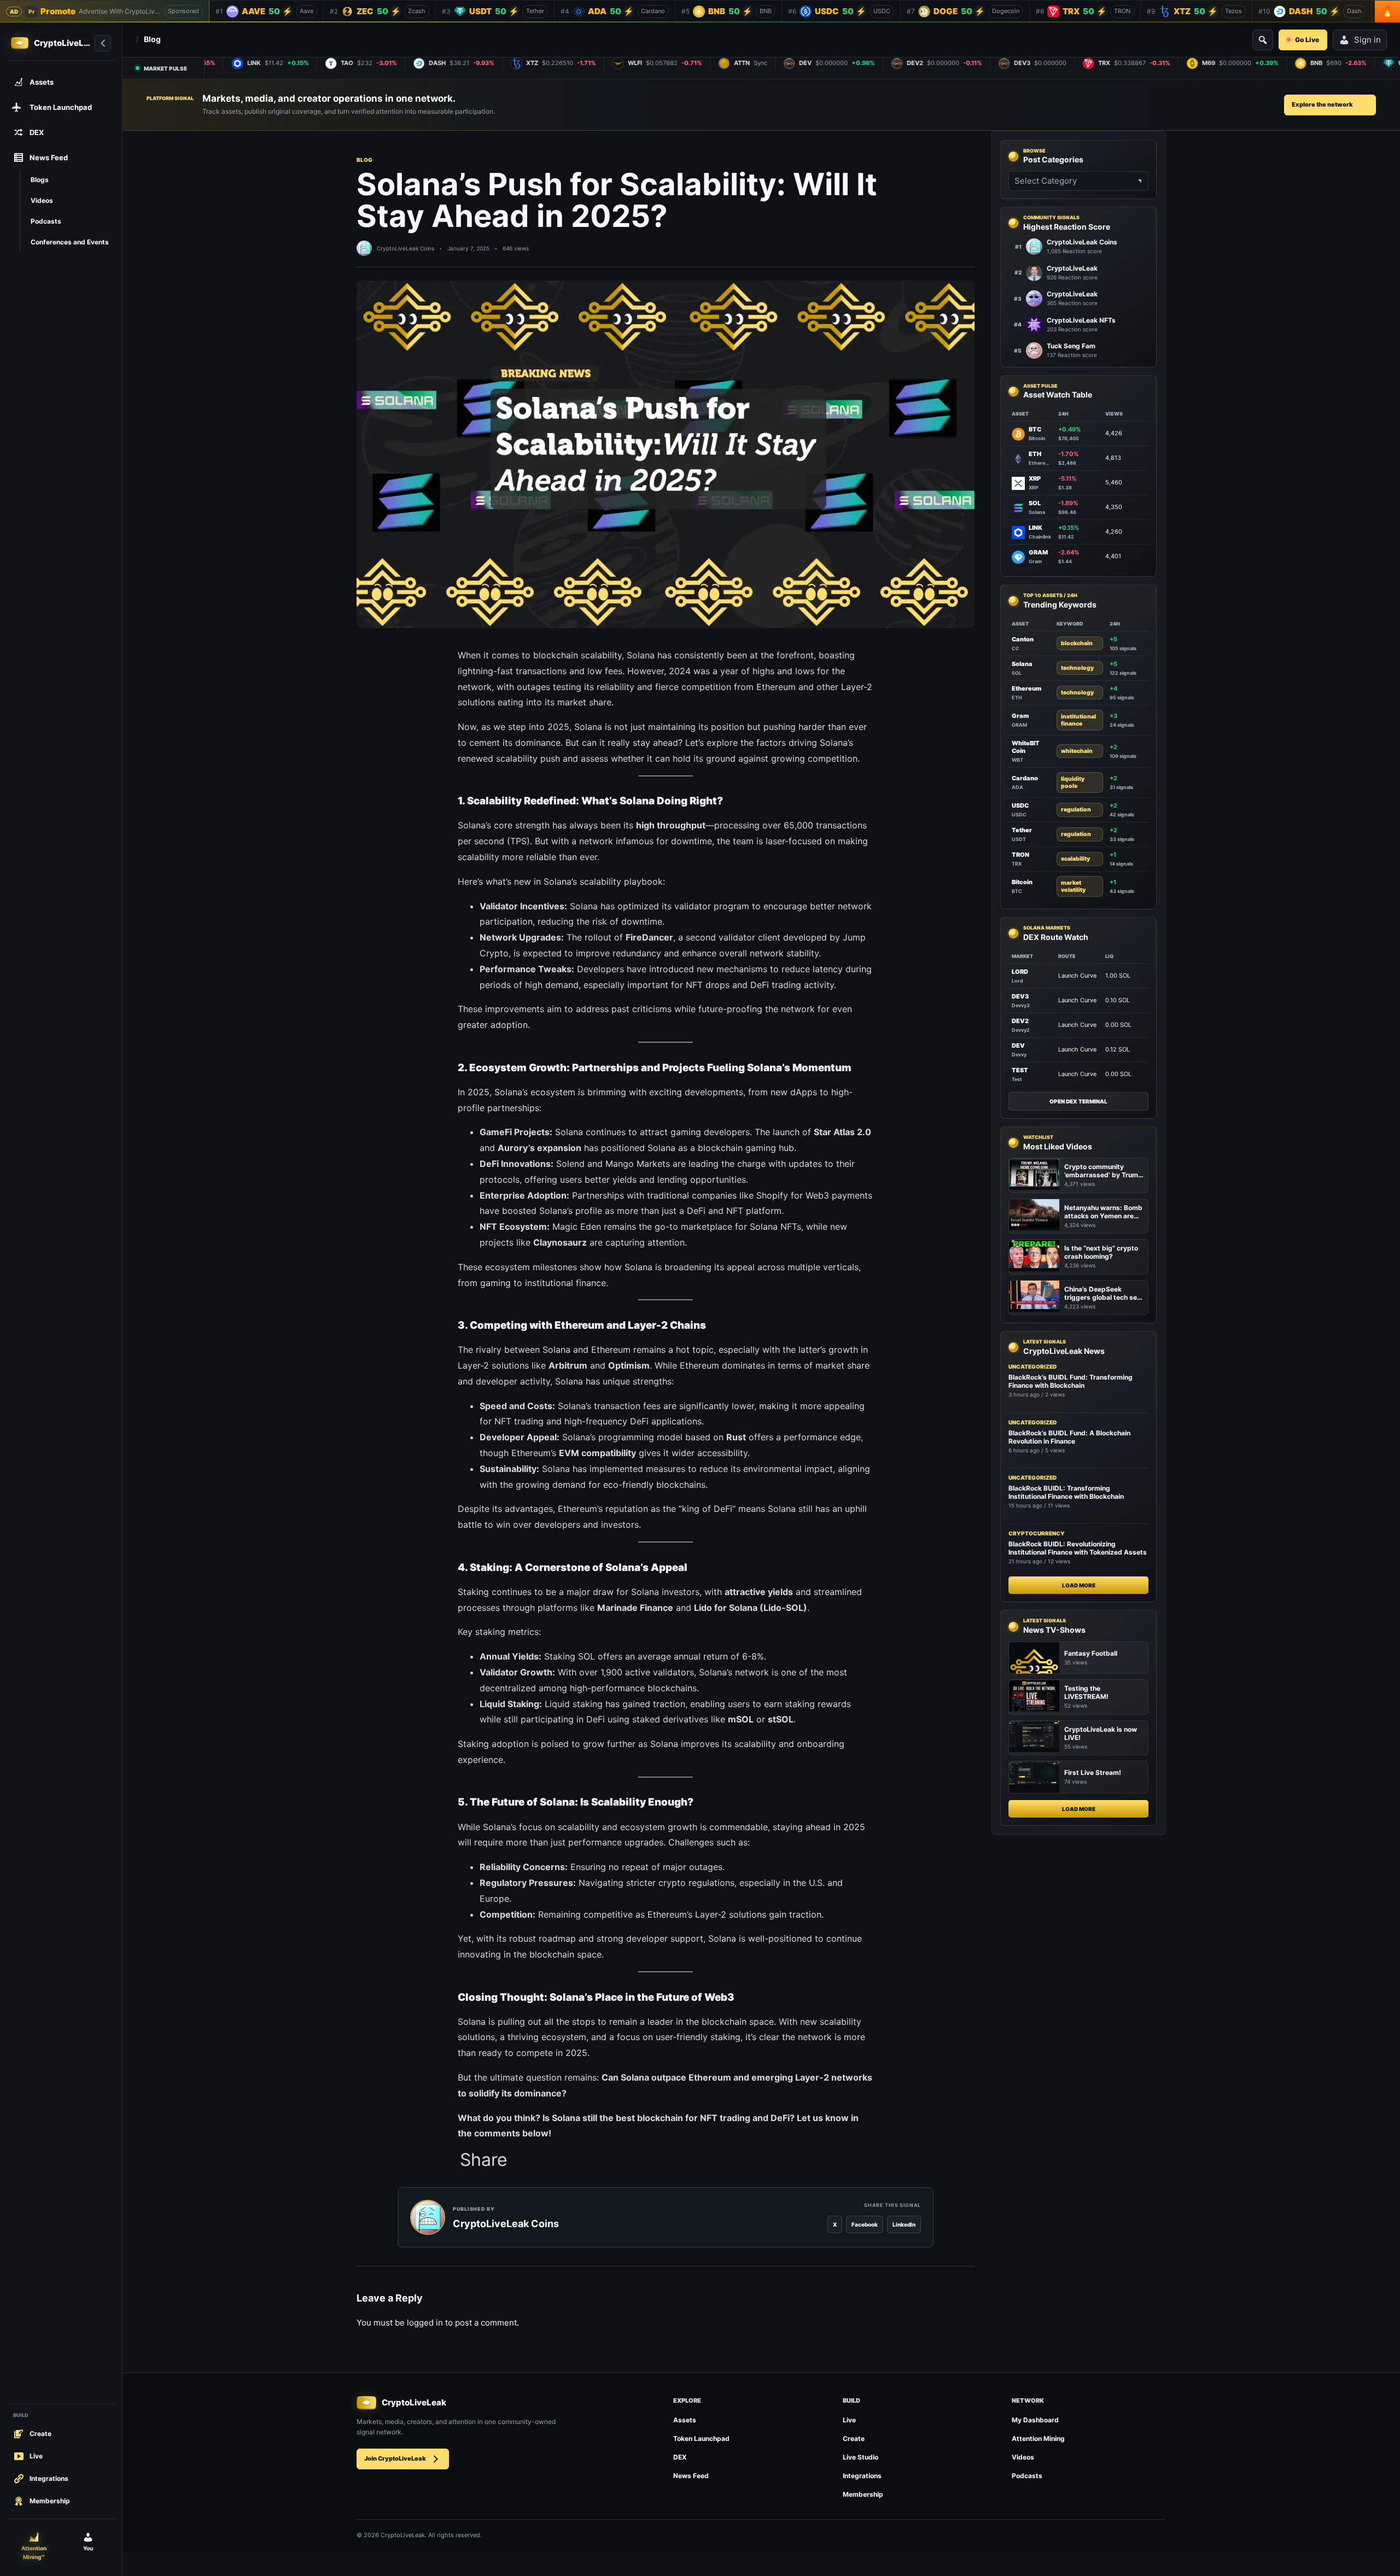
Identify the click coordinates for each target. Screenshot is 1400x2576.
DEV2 (1020, 1021)
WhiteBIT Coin (1026, 747)
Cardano (1025, 778)
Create (854, 2438)
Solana (1022, 664)
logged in (425, 2323)
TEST (1020, 1070)
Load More (1079, 1586)
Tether (1022, 830)
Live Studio (861, 2457)
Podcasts (1027, 2476)
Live (849, 2420)
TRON (1020, 855)
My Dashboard (1035, 2420)
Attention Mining (1038, 2438)
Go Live (1307, 40)
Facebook (865, 2224)
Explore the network (1322, 104)
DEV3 (1020, 996)
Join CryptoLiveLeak (395, 2458)
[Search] (1263, 40)
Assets (685, 2420)
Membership (863, 2494)
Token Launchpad (701, 2438)
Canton (1023, 639)
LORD (1020, 972)
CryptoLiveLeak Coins (406, 248)
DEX (680, 2457)
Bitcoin (1022, 883)
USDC (1020, 805)
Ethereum (1026, 688)
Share (484, 2160)
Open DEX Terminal (1078, 1101)
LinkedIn (904, 2224)
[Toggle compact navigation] (103, 43)
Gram (1020, 716)
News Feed (691, 2476)
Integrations (862, 2476)
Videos (1023, 2457)
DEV (1018, 1045)
